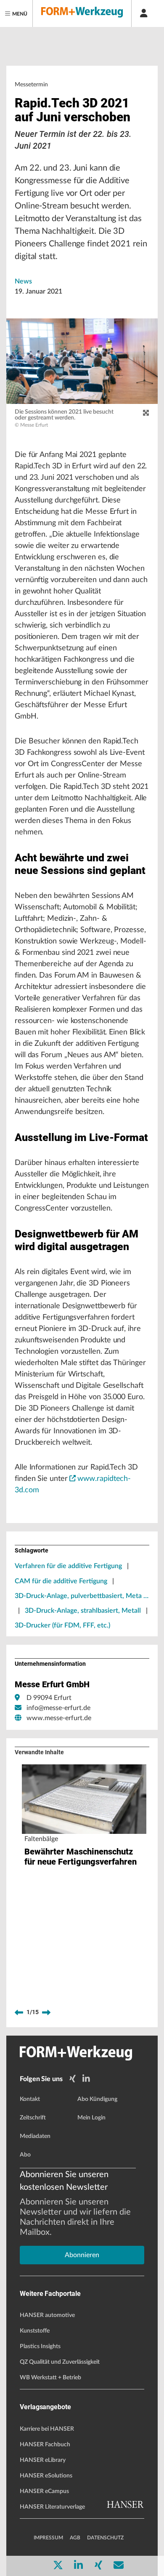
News (23, 281)
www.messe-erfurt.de (59, 1718)
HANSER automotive (47, 2315)
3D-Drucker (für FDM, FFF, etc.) (62, 1625)
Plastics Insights (40, 2346)
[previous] (19, 2012)
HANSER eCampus (44, 2491)
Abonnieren (82, 2255)
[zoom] (146, 413)
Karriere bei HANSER (47, 2429)
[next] (46, 2012)
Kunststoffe (35, 2331)
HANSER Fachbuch (45, 2445)
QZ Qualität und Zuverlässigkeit (60, 2362)
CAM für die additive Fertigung (61, 1581)
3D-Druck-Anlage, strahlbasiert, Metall (83, 1611)
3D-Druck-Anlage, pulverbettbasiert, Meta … (82, 1596)
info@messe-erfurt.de (58, 1708)
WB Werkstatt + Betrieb (50, 2378)
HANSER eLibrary (43, 2460)
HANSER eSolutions (46, 2476)
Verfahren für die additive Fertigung (68, 1566)
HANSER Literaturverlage (52, 2507)
